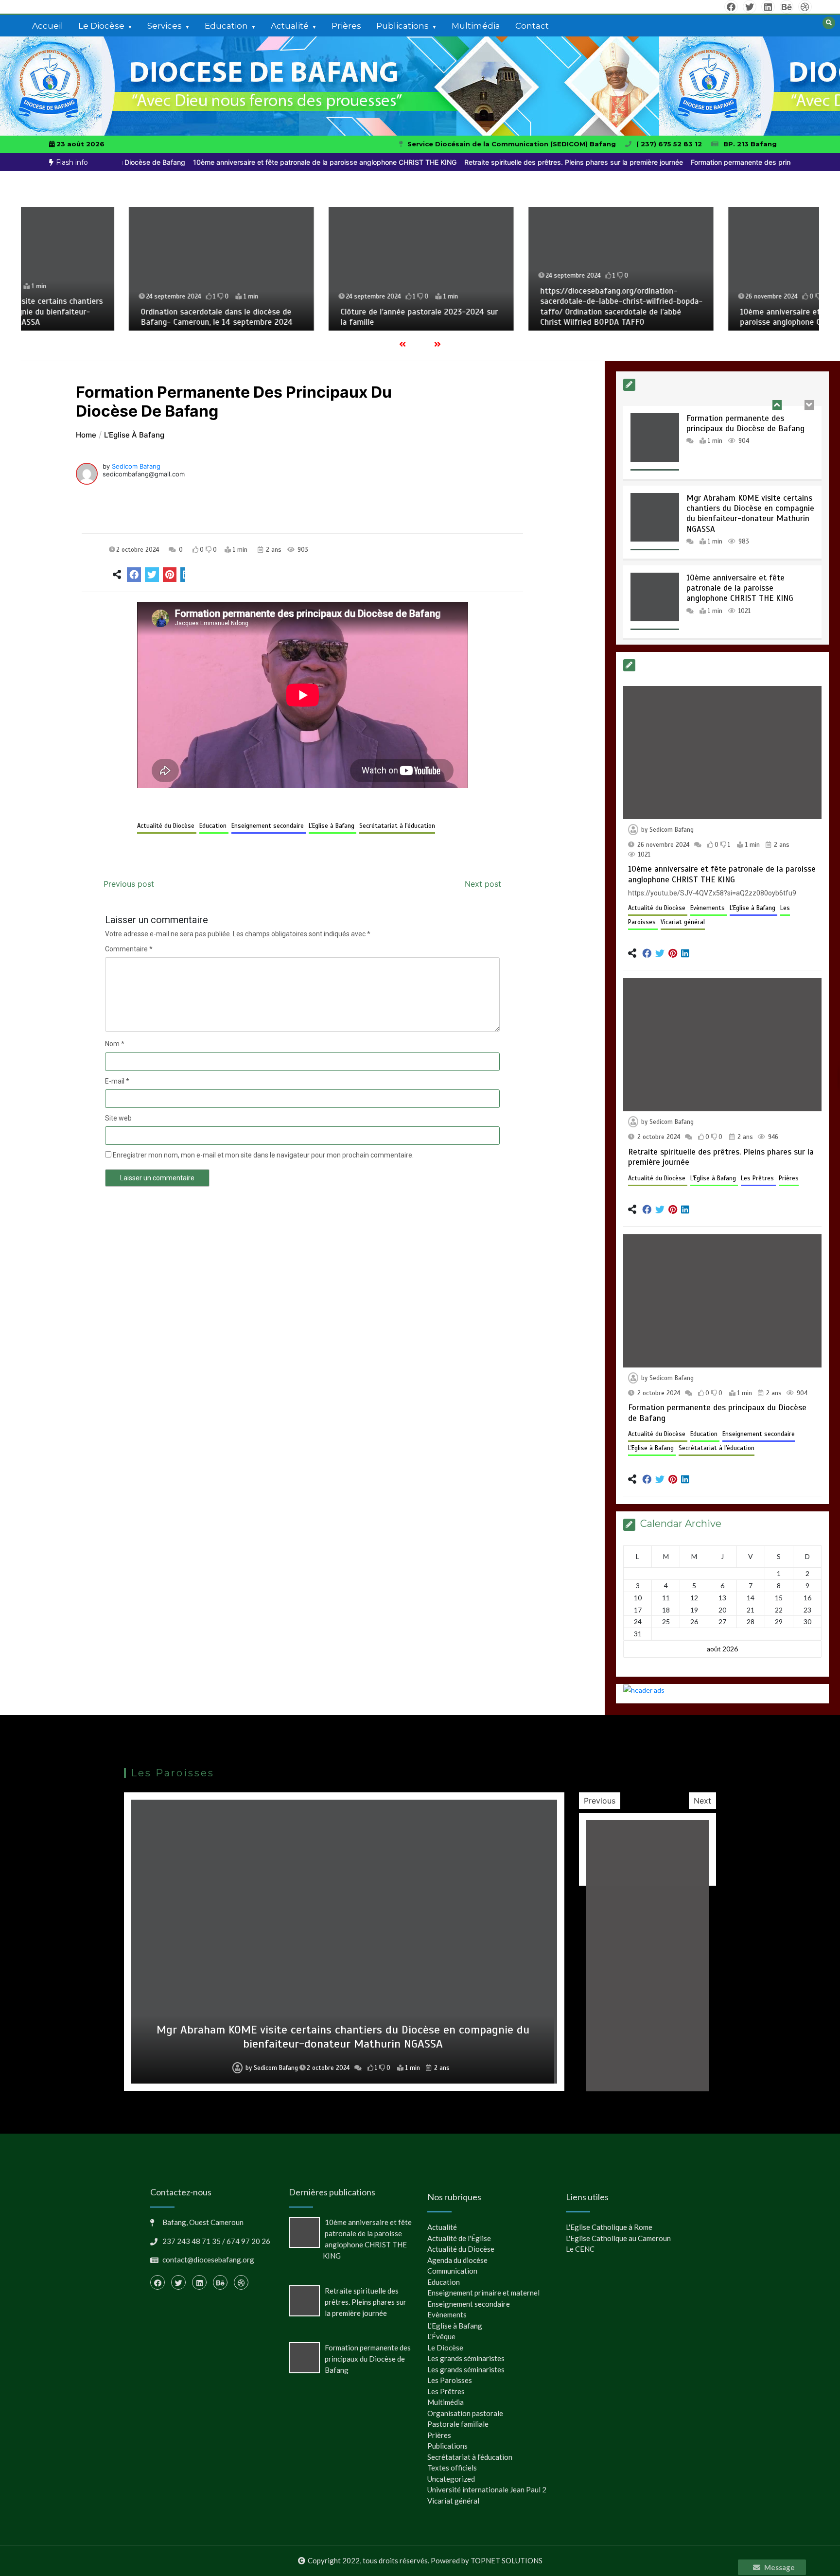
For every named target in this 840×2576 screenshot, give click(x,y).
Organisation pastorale (465, 2413)
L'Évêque (441, 2336)
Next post (483, 884)
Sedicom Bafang (136, 466)
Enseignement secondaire (269, 826)
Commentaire (129, 949)
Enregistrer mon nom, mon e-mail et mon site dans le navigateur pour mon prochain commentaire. (263, 1155)
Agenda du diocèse (457, 2260)
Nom (115, 1044)
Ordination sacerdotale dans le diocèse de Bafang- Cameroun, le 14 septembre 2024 (116, 317)
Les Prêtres (758, 1178)
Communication (452, 2271)
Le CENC (580, 2249)
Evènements (709, 908)
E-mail (117, 1081)
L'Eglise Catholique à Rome (609, 2227)
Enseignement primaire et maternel (483, 2293)
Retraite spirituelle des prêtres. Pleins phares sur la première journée (506, 162)
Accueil (48, 26)
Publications (402, 26)
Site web (118, 1118)
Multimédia (476, 26)
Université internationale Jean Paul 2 (487, 2489)
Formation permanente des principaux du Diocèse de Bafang (720, 162)
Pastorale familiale (458, 2424)
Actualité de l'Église (459, 2238)
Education (226, 26)
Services (165, 26)
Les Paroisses (450, 2380)
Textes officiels (452, 2468)
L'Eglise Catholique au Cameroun (618, 2238)
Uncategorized (451, 2479)
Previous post (129, 884)
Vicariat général (683, 922)
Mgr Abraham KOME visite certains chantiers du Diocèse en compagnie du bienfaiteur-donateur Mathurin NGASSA (750, 435)
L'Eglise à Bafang (332, 826)
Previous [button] (600, 1801)
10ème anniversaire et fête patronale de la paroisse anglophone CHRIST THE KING (257, 162)
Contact (532, 26)
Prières (346, 26)
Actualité (290, 26)
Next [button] (702, 1801)
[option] (257, 162)
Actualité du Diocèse (167, 826)
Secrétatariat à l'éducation (397, 826)
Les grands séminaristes (466, 2358)
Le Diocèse (101, 26)
